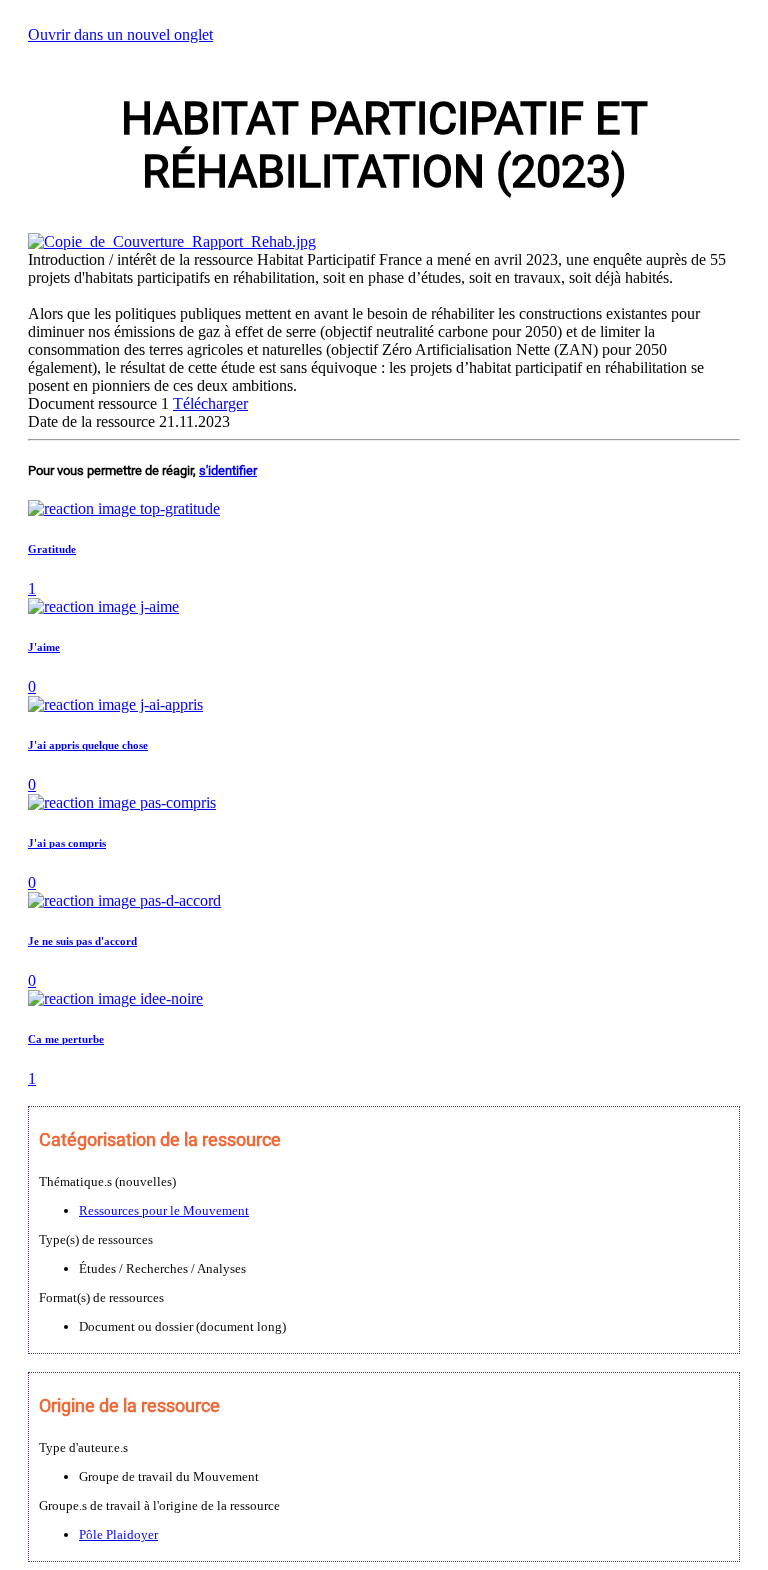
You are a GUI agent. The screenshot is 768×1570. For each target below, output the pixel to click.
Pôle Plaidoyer (118, 1534)
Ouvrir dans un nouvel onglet (120, 34)
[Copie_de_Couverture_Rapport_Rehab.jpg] (172, 241)
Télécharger (210, 403)
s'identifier (228, 470)
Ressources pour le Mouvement (164, 1210)
